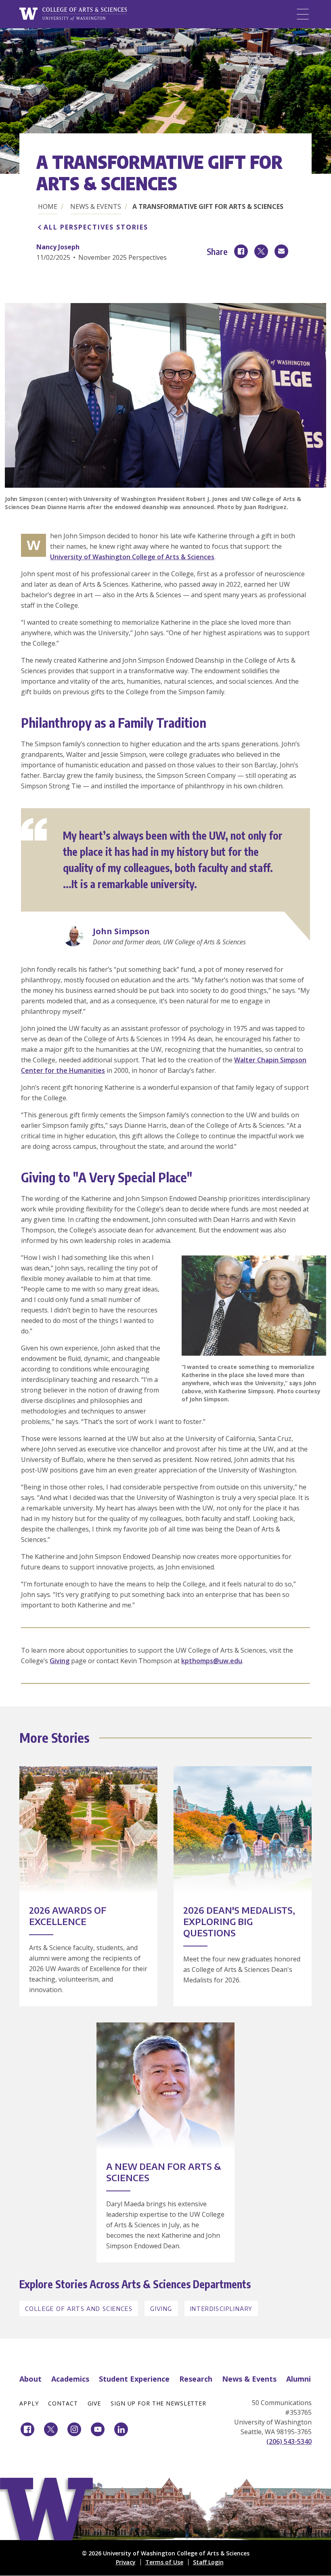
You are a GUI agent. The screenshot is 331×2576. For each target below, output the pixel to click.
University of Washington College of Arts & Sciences (132, 557)
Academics (70, 2379)
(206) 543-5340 (289, 2441)
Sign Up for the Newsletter (158, 2403)
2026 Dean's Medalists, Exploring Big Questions (239, 1921)
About (30, 2379)
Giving (60, 1661)
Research (196, 2379)
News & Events (96, 206)
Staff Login (208, 2562)
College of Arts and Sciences (79, 2309)
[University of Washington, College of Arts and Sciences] (73, 14)
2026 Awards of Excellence (68, 1916)
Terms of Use (164, 2562)
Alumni (299, 2379)
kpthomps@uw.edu (212, 1661)
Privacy (126, 2562)
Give (94, 2403)
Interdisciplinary (221, 2309)
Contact (63, 2403)
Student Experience (134, 2379)
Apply (29, 2403)
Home (48, 206)
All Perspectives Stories (96, 227)
